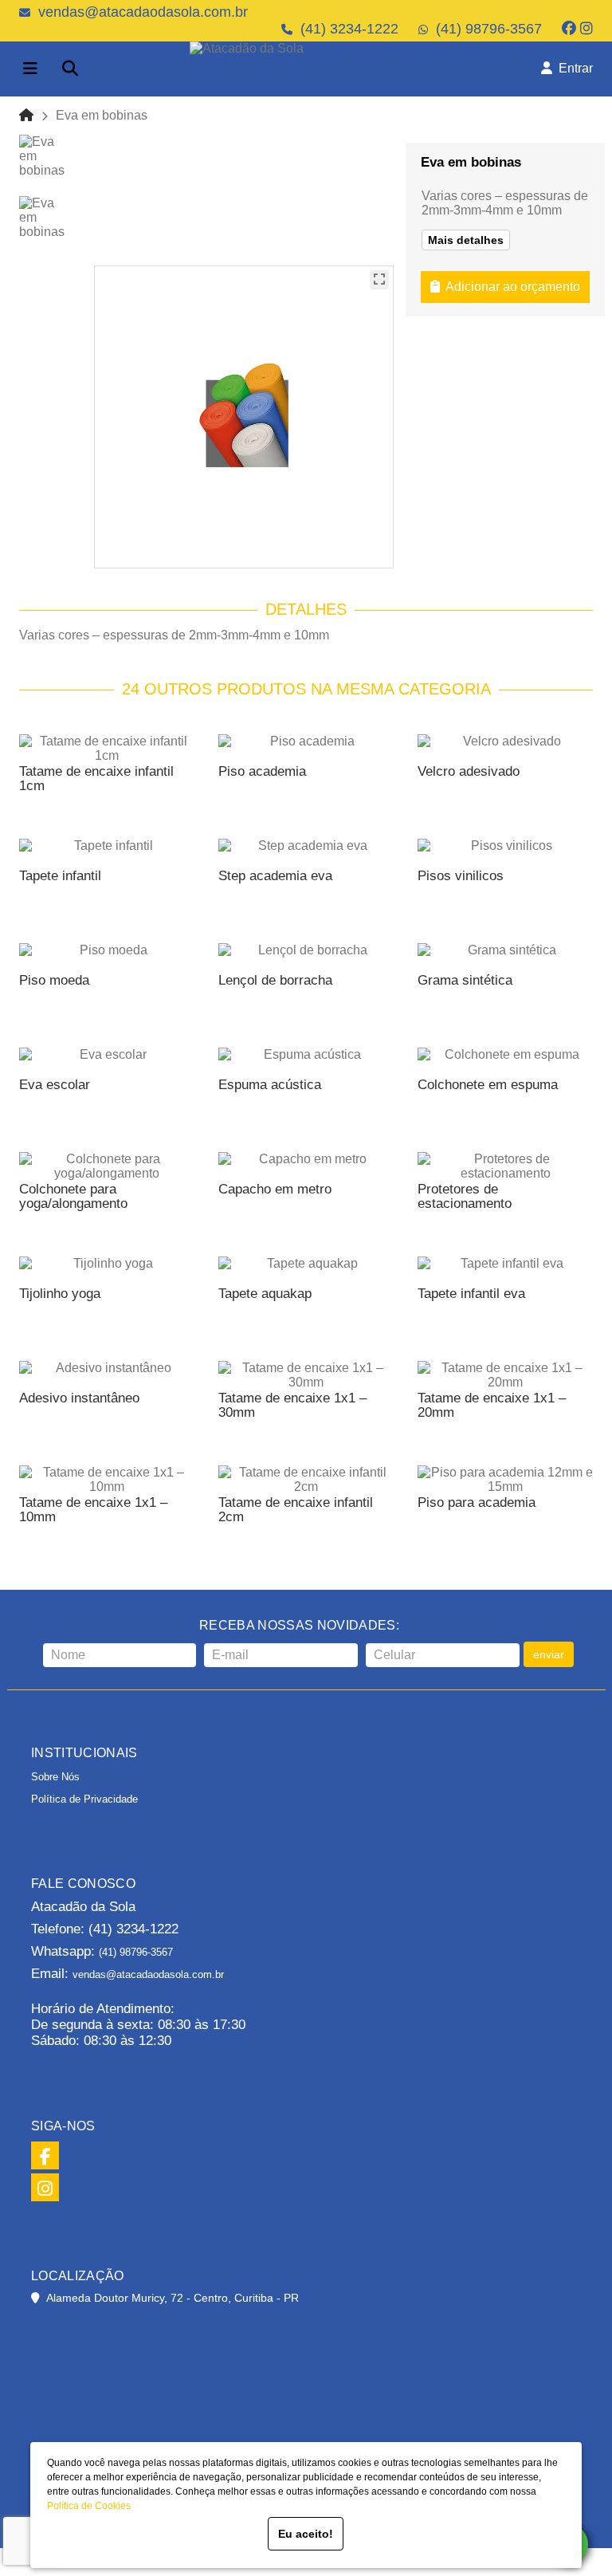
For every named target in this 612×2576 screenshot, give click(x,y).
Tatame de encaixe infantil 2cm (296, 1510)
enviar (549, 1654)
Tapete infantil (60, 876)
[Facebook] (569, 29)
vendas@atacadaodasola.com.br (143, 12)
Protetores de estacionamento (465, 1196)
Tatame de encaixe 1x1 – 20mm (492, 1405)
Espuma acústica (270, 1085)
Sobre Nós (55, 1777)
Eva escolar (55, 1085)
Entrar (573, 68)
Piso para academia (477, 1502)
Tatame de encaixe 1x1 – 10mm (93, 1510)
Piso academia (262, 771)
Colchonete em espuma (488, 1085)
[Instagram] (586, 29)
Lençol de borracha (275, 980)
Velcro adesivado (469, 771)
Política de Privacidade (84, 1799)
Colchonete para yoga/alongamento (73, 1196)
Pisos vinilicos (461, 876)
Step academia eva (275, 876)
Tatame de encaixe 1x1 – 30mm (292, 1405)
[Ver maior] (379, 280)
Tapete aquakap (265, 1294)
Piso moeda (54, 980)
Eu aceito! (306, 2534)
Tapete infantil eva (471, 1294)
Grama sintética (465, 980)
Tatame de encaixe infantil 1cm (96, 779)
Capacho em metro (275, 1189)
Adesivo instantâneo (79, 1398)
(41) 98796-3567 (489, 29)
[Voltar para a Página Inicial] (26, 115)
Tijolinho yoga (60, 1294)
